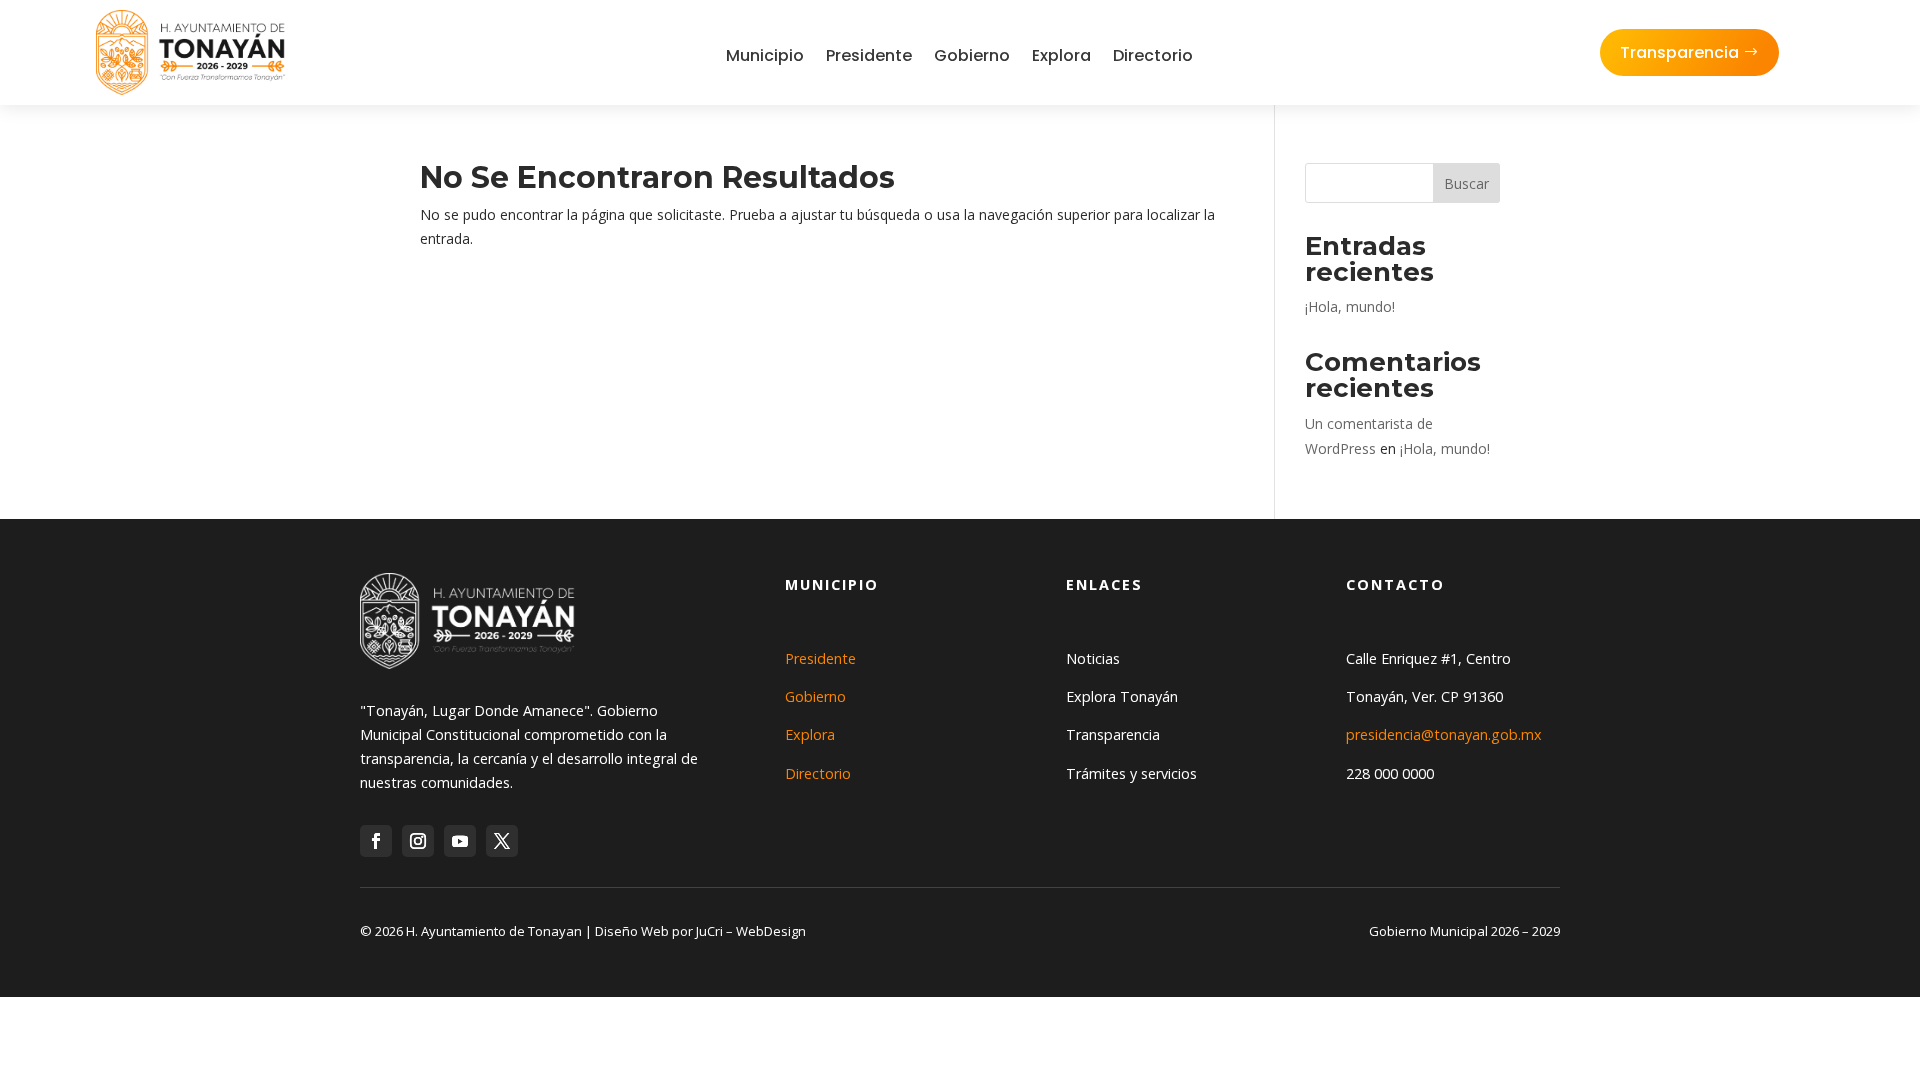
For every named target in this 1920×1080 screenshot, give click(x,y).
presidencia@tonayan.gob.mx (1444, 734)
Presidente (869, 55)
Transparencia (1679, 52)
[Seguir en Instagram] (418, 841)
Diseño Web (632, 931)
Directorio (1153, 55)
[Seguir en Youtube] (460, 841)
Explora (1061, 55)
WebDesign (771, 931)
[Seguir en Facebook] (376, 841)
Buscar (1466, 183)
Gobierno (972, 55)
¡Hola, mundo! (1350, 306)
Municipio (765, 55)
